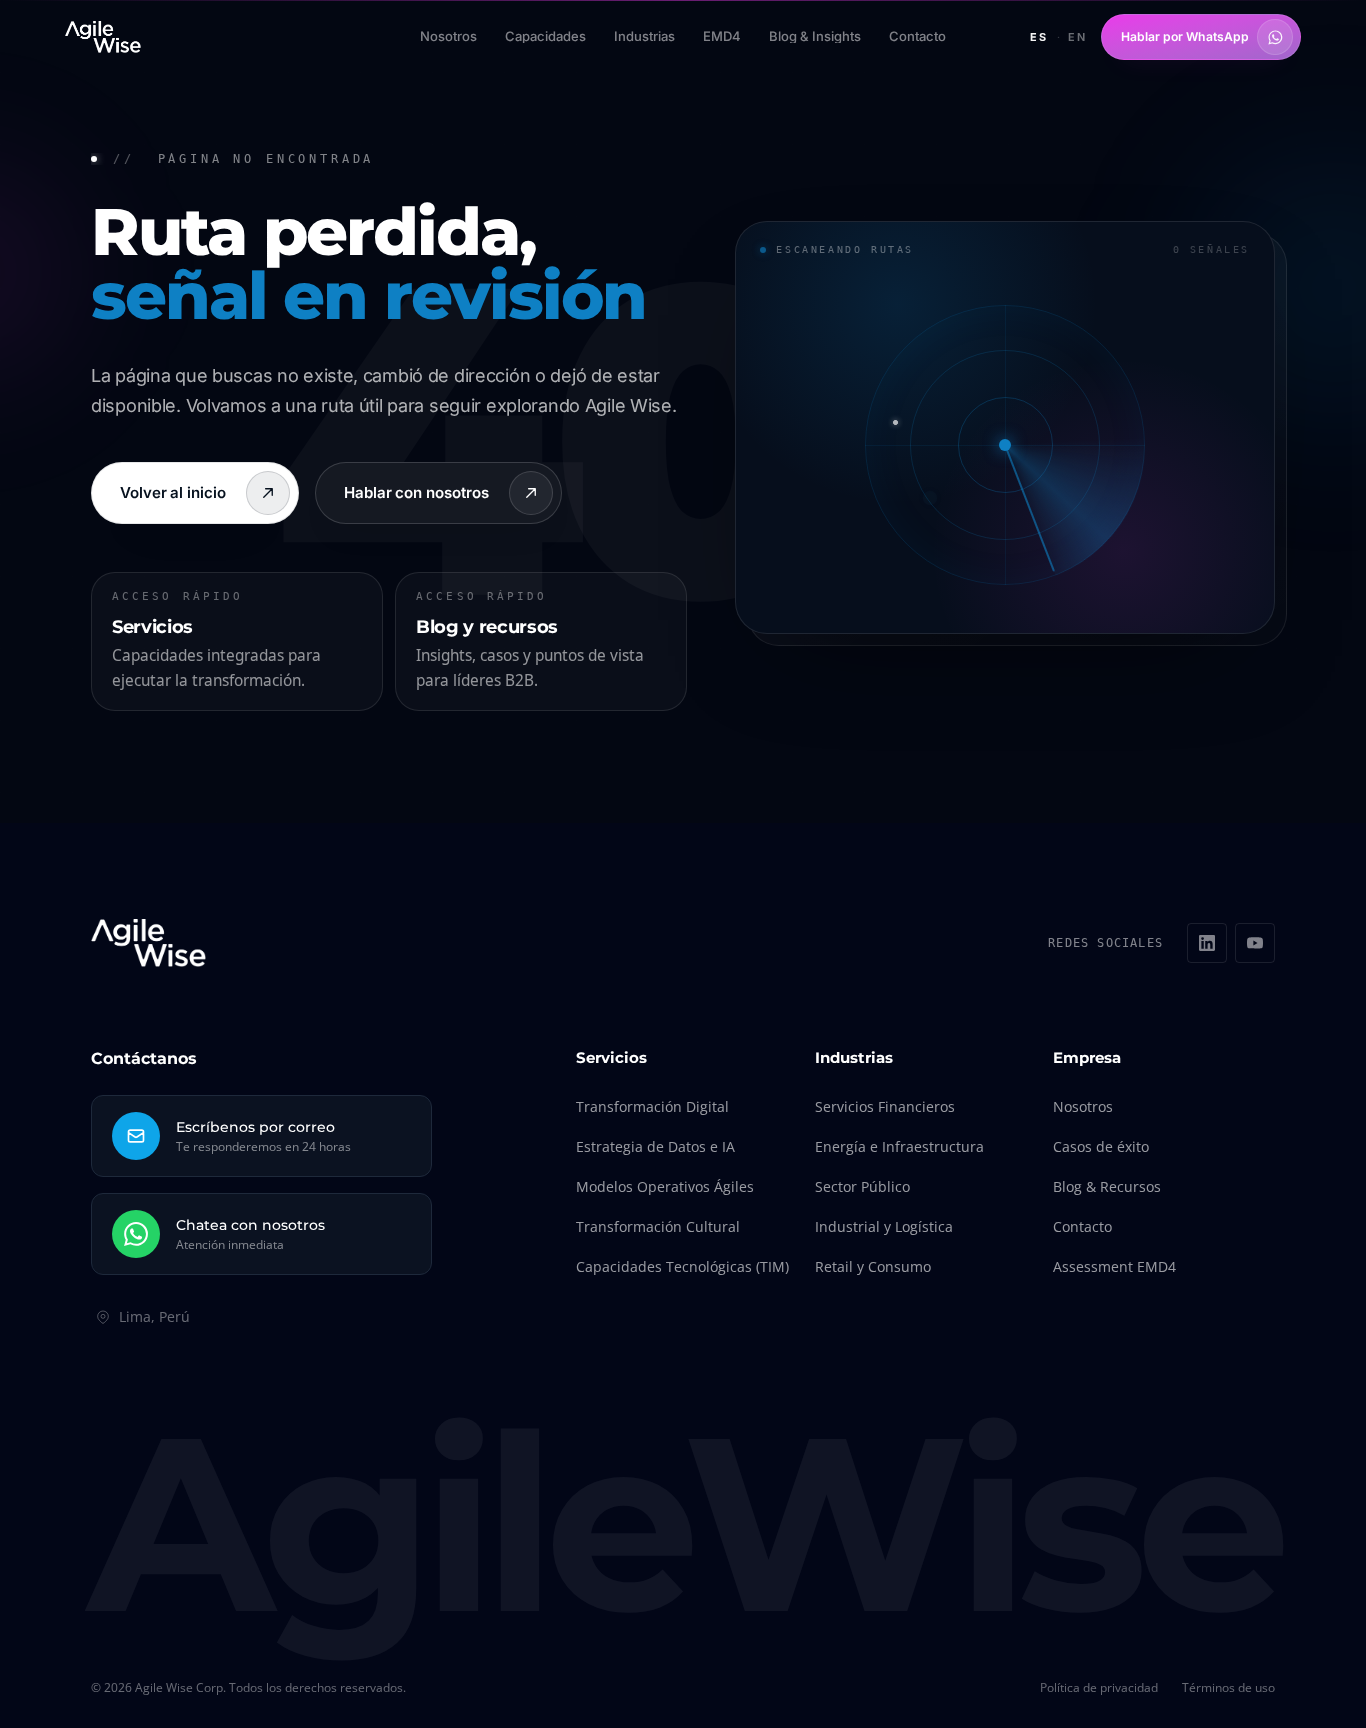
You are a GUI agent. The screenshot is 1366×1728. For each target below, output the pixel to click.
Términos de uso (1228, 1688)
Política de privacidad (1099, 1688)
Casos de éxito (1101, 1146)
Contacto (1082, 1226)
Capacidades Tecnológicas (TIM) (682, 1266)
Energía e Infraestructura (899, 1146)
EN (1077, 37)
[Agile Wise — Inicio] (103, 37)
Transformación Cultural (658, 1226)
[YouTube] (1255, 943)
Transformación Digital (652, 1106)
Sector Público (862, 1186)
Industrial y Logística (884, 1226)
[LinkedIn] (1207, 943)
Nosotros (1083, 1106)
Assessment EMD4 (1114, 1266)
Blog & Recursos (1107, 1186)
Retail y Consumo (873, 1266)
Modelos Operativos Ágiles (665, 1186)
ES (1039, 37)
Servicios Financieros (885, 1106)
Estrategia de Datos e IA (655, 1146)
